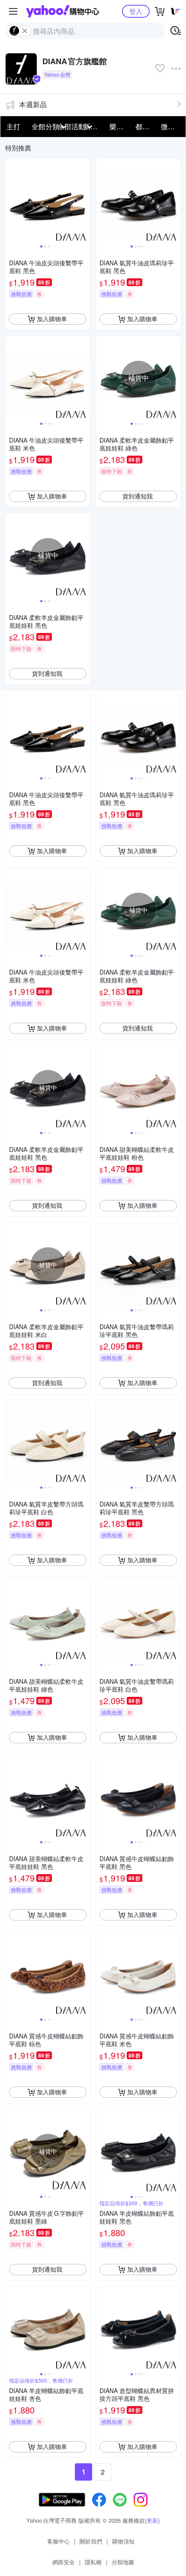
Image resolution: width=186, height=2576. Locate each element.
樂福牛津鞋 (120, 126)
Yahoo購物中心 (63, 11)
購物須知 (123, 2541)
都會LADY (146, 126)
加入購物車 (52, 319)
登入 (136, 11)
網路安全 (64, 2562)
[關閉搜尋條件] (25, 31)
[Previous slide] (11, 201)
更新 (152, 2520)
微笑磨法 (171, 126)
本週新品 (33, 104)
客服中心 (58, 2541)
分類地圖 (123, 2562)
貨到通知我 (138, 496)
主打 (13, 126)
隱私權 (93, 2562)
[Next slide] (84, 201)
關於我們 (91, 2541)
